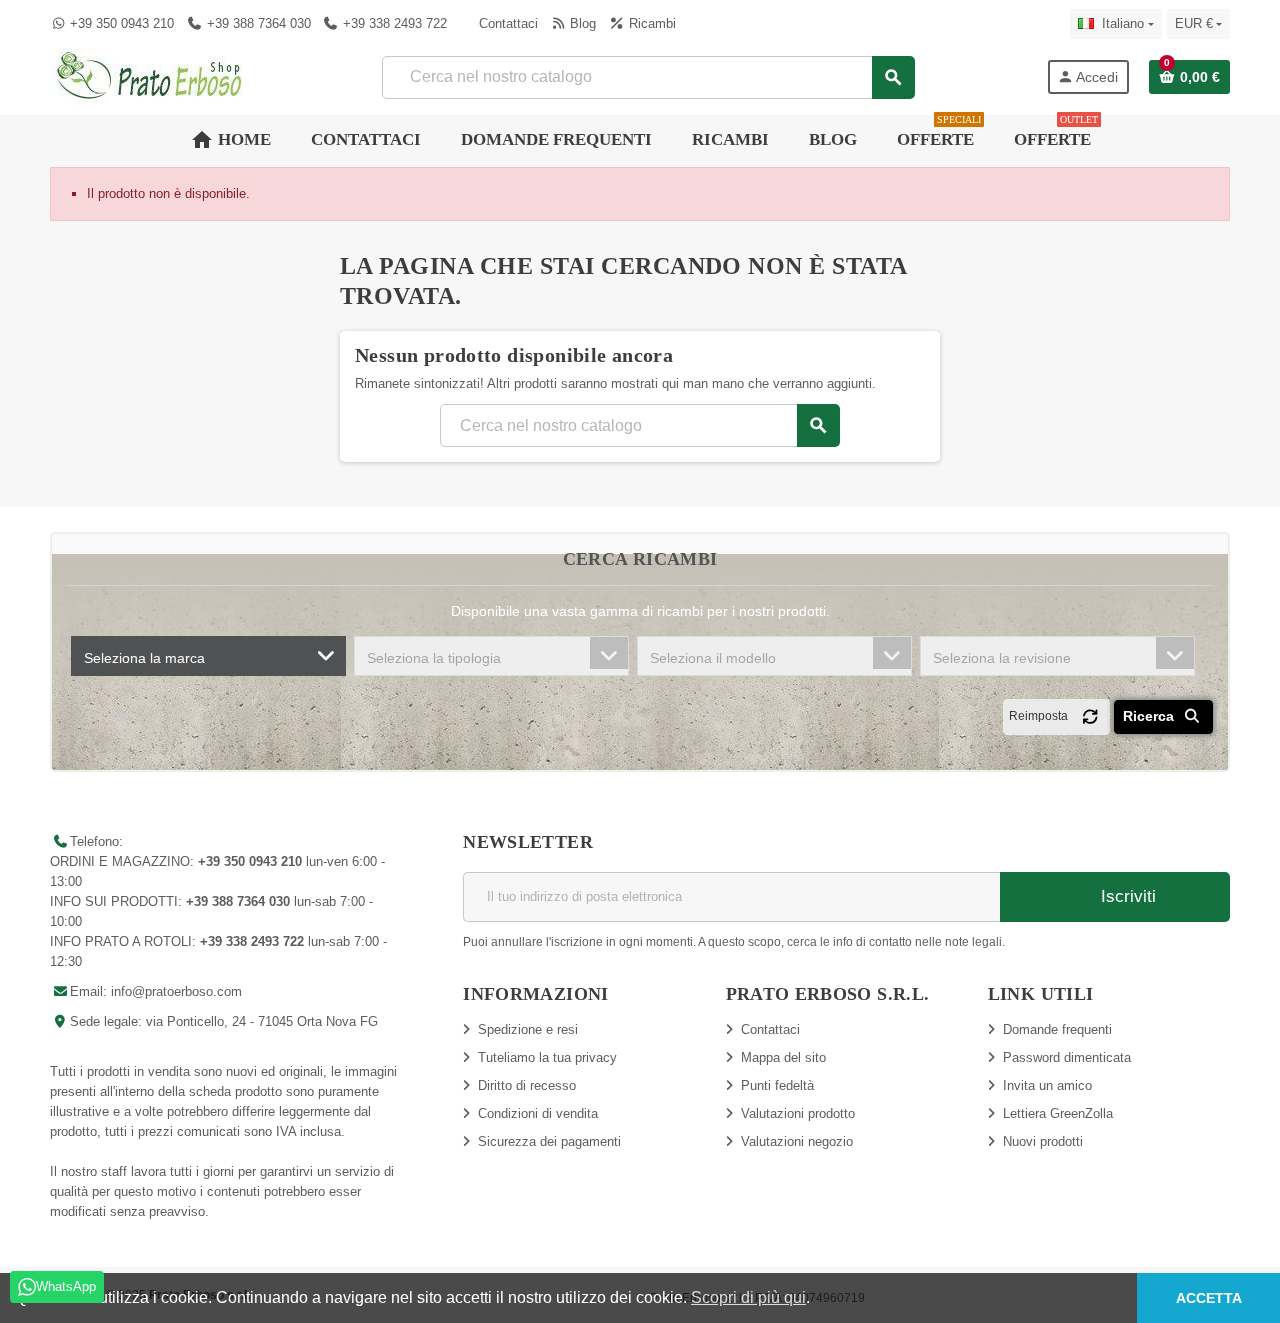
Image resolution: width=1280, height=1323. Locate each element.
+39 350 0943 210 (122, 23)
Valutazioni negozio (797, 1141)
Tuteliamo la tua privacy (547, 1057)
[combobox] (208, 656)
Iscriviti (1126, 896)
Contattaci (506, 23)
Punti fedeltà (777, 1085)
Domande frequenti (1057, 1029)
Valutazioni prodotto (798, 1113)
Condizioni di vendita (538, 1113)
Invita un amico (1047, 1085)
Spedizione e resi (528, 1029)
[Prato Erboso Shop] (150, 75)
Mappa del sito (783, 1057)
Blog (581, 23)
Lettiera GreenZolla (1058, 1113)
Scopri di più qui (748, 1297)
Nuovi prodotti (1043, 1141)
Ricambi (650, 23)
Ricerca (1150, 716)
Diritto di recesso (527, 1085)
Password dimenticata (1067, 1057)
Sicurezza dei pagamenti (549, 1141)
